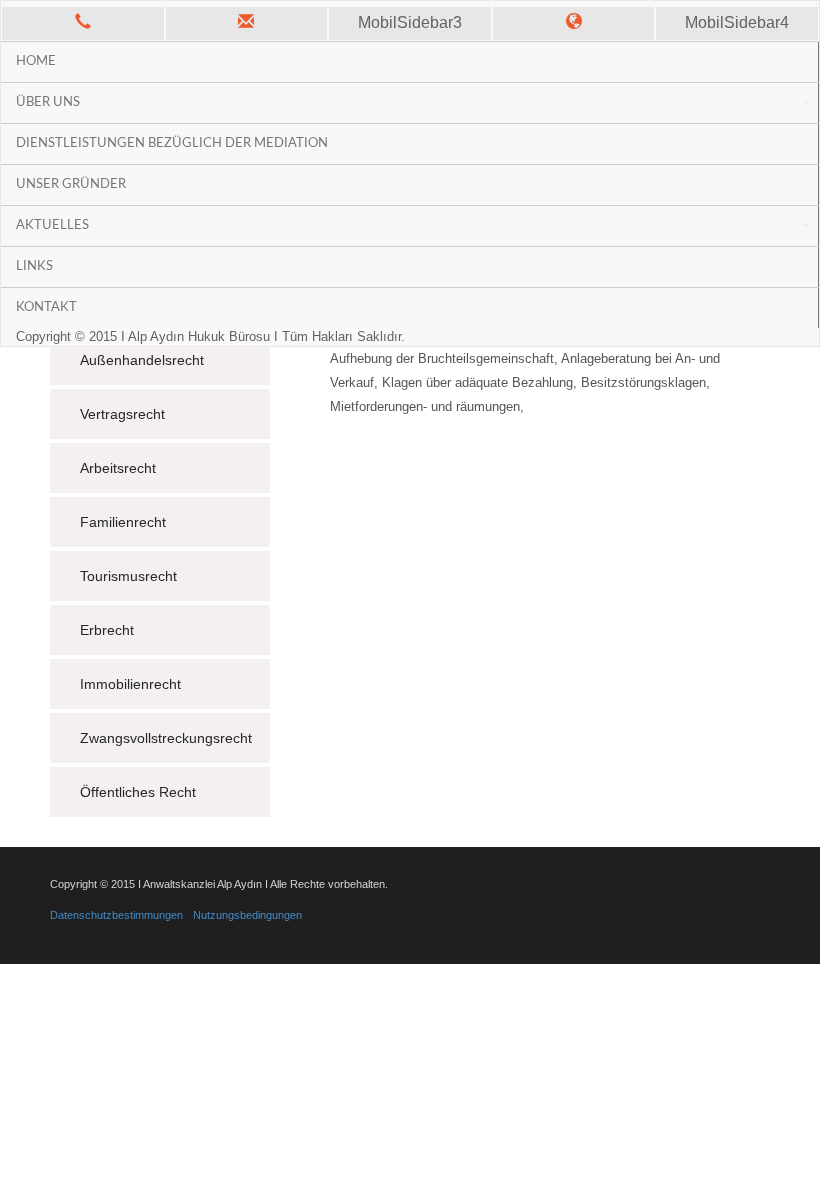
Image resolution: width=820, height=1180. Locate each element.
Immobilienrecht (130, 684)
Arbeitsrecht (118, 468)
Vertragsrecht (122, 414)
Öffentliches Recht (138, 792)
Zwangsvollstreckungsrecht (166, 738)
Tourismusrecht (128, 576)
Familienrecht (123, 522)
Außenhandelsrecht (142, 360)
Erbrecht (107, 630)
